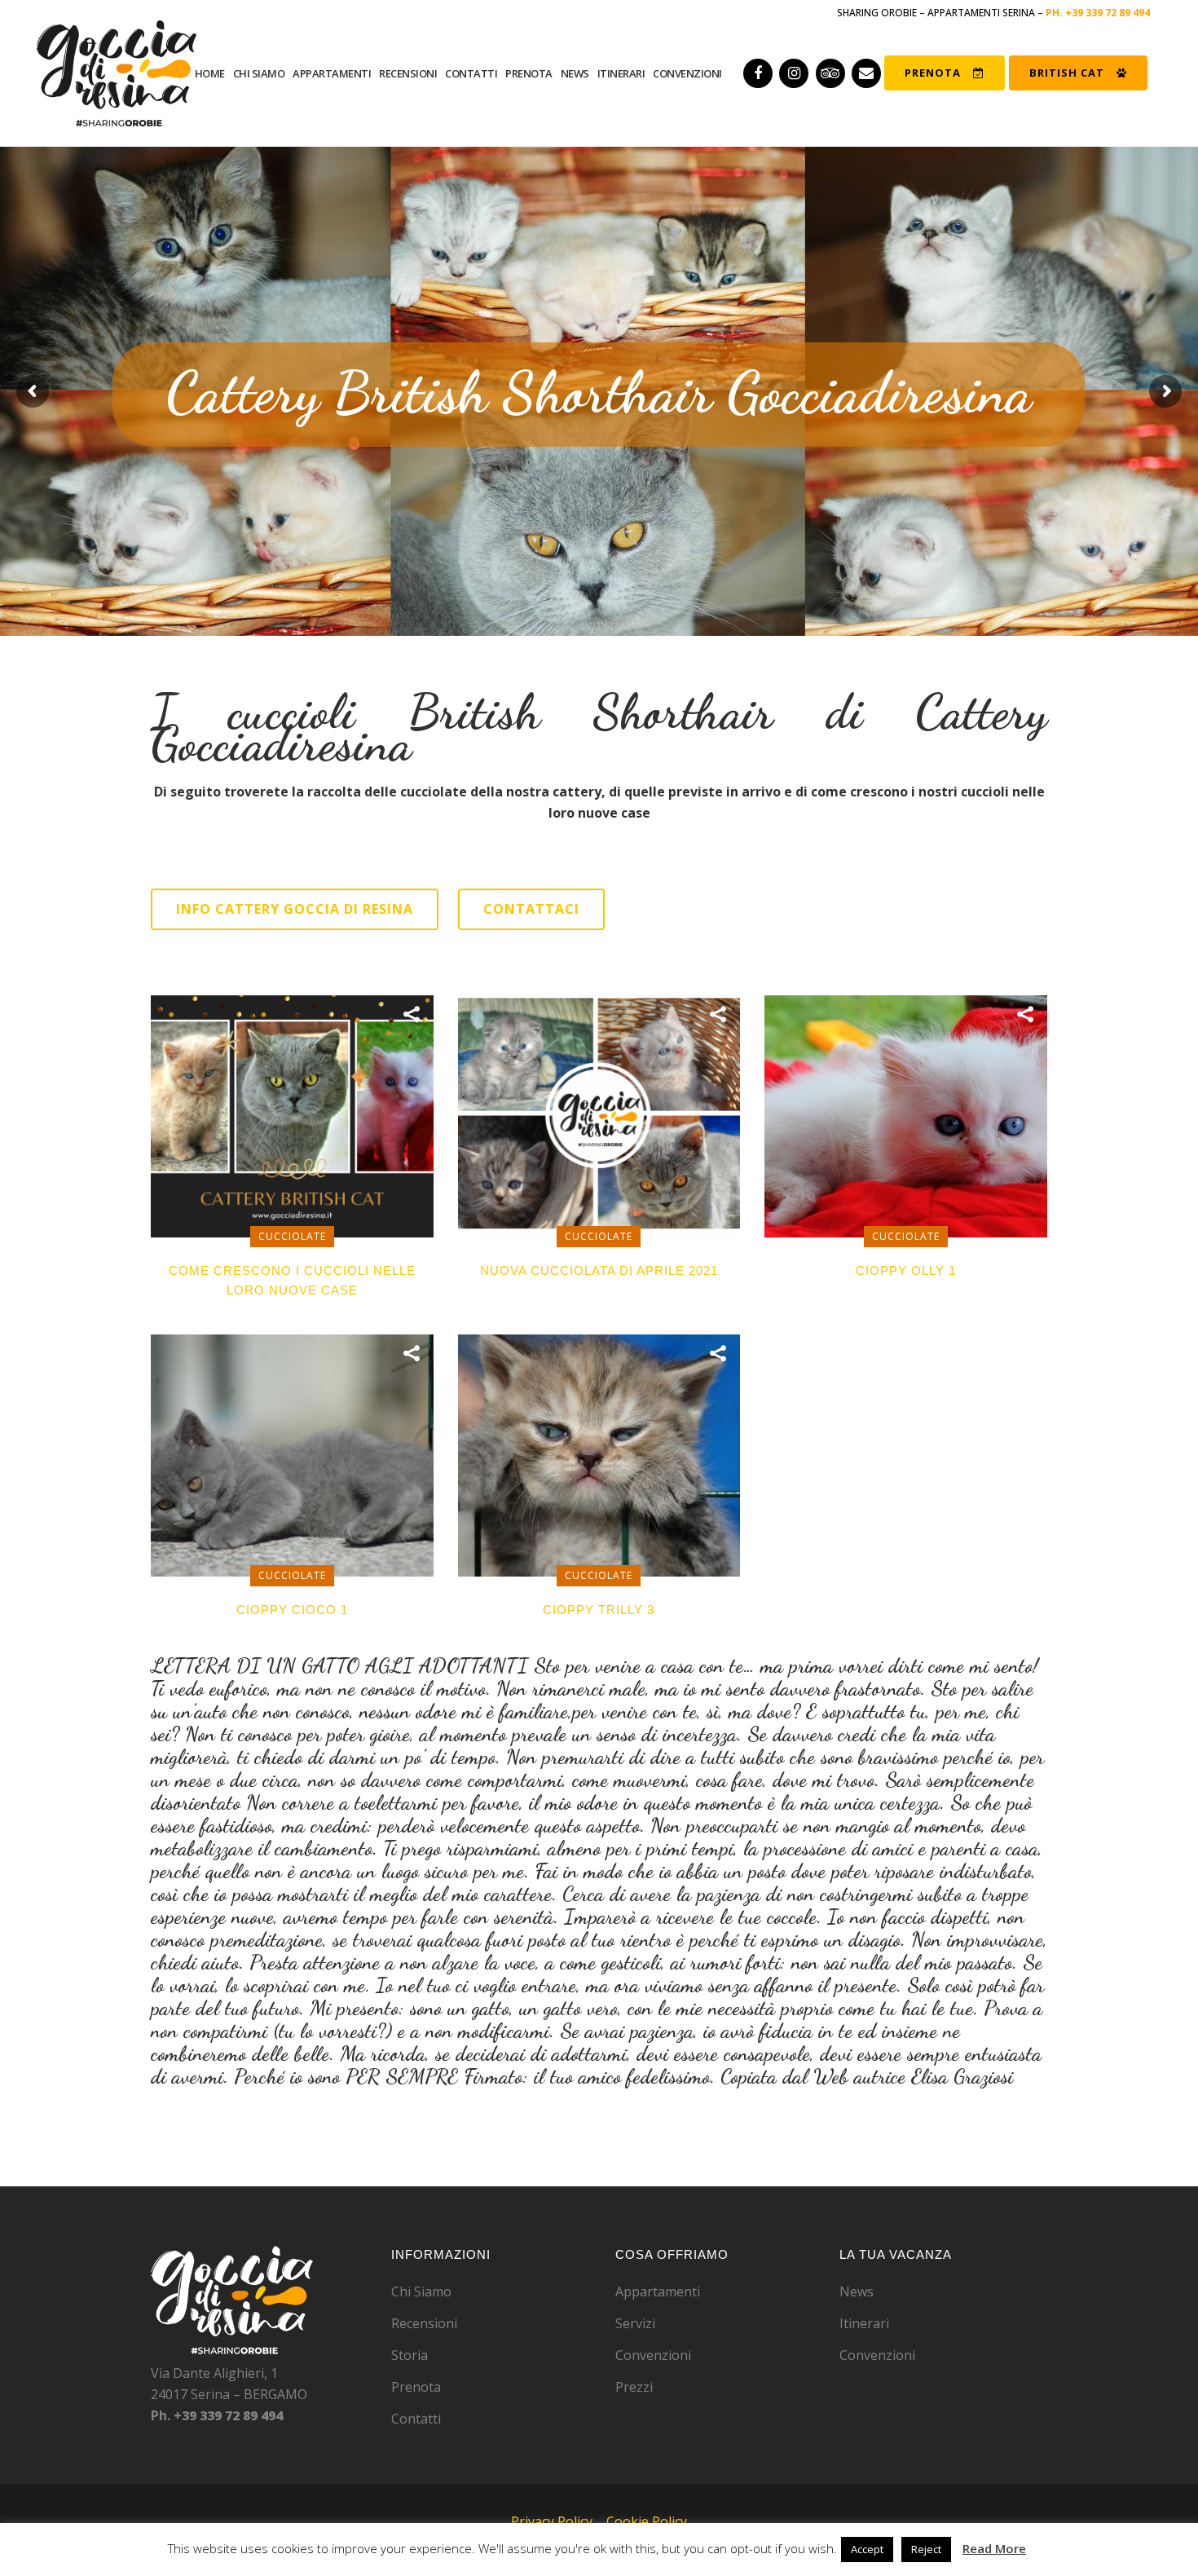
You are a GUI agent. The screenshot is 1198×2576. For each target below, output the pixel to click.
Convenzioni (653, 2355)
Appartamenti (658, 2291)
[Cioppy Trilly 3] (599, 1454)
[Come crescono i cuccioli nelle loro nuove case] (292, 1115)
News (857, 2291)
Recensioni (424, 2323)
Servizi (635, 2323)
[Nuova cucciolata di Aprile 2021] (599, 1115)
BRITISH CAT (1067, 73)
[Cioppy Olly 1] (906, 1115)
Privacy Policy (552, 2521)
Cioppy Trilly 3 (599, 1610)
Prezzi (634, 2387)
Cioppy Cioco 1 (292, 1610)
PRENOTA (933, 73)
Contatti (416, 2419)
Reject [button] (926, 2549)
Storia (410, 2355)
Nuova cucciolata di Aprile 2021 (599, 1270)
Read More (994, 2548)
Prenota (416, 2387)
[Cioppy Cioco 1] (292, 1454)
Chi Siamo (421, 2291)
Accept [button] (867, 2549)
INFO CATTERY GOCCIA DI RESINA (295, 909)
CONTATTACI (531, 909)
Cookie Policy (647, 2521)
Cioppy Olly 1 (906, 1270)
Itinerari (864, 2323)
